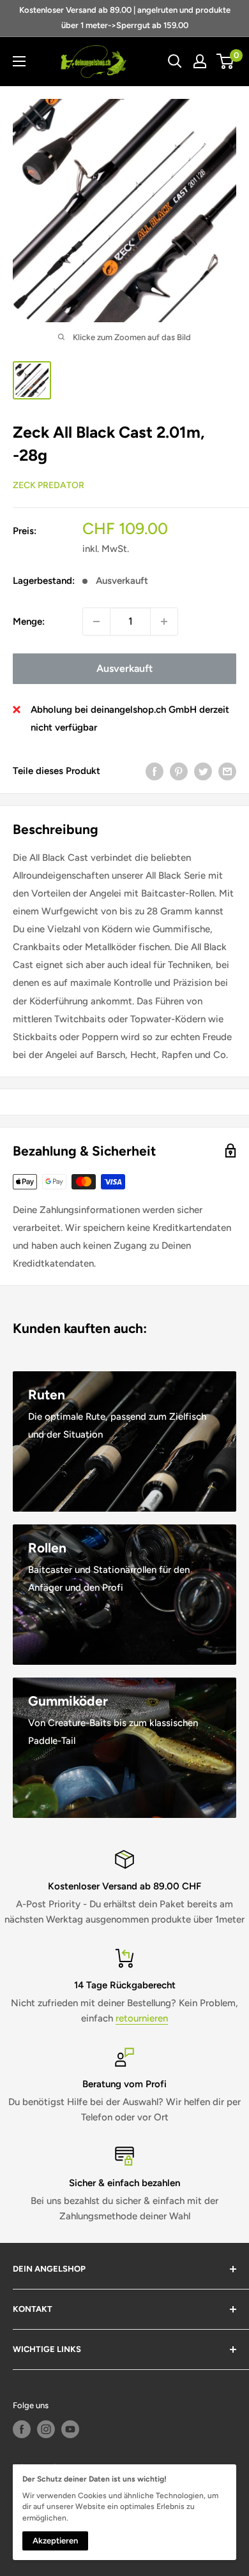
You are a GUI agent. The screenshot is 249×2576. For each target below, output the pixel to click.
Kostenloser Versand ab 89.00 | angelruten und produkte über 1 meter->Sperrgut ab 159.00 (125, 18)
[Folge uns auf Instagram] (46, 2429)
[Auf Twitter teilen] (203, 771)
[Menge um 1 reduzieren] (96, 622)
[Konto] (200, 61)
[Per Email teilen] (227, 771)
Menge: (29, 622)
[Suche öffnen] (175, 61)
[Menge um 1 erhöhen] (164, 622)
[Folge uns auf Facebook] (22, 2429)
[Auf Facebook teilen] (155, 771)
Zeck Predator (49, 485)
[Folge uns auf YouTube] (70, 2429)
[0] (226, 61)
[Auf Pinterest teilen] (179, 771)
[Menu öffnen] (19, 61)
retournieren (142, 2018)
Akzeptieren (55, 2541)
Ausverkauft (124, 668)
